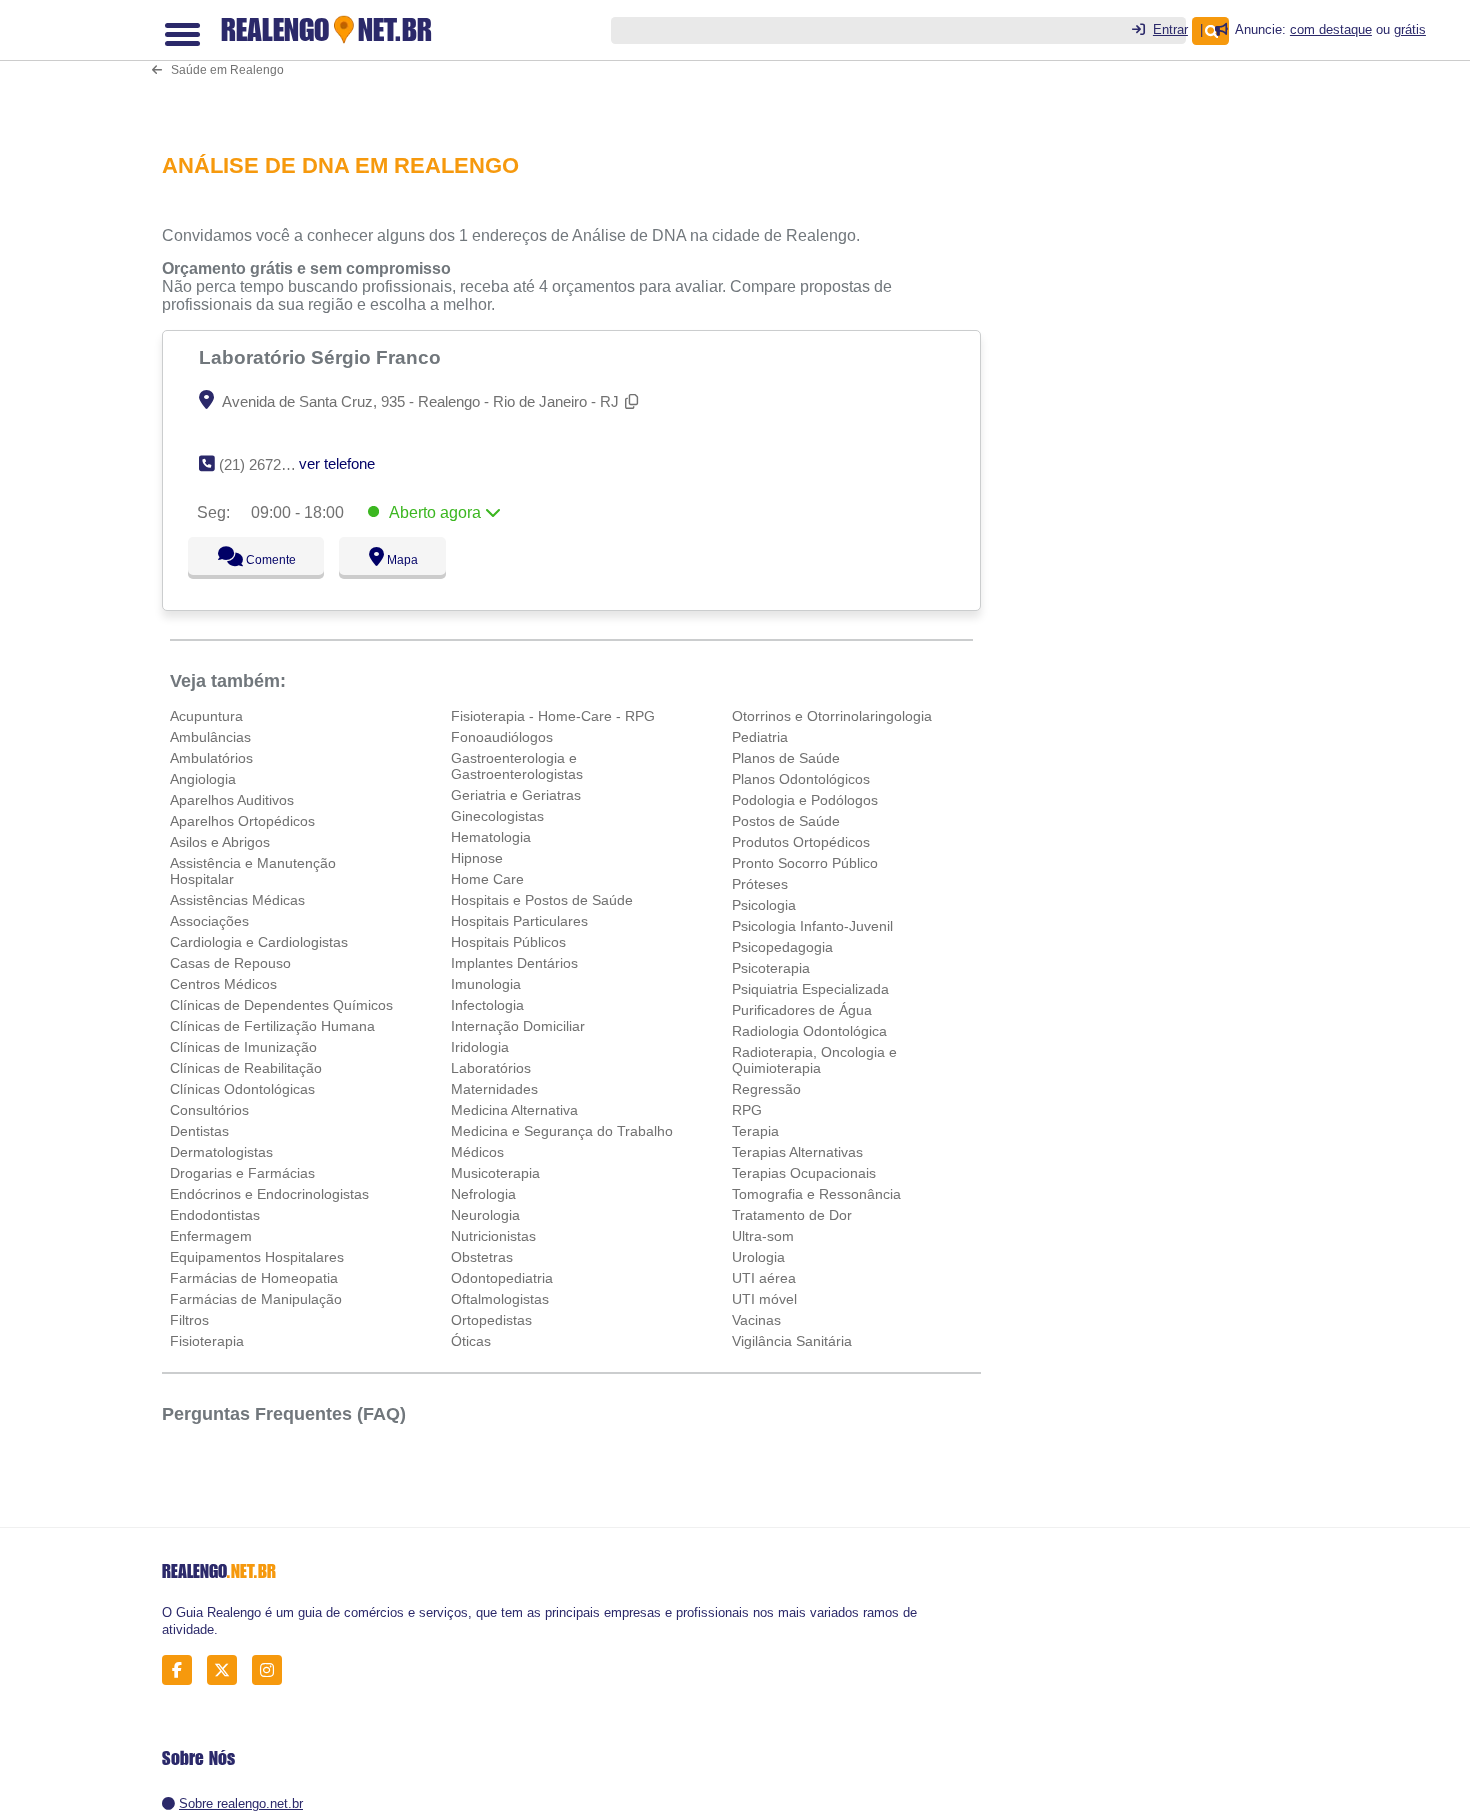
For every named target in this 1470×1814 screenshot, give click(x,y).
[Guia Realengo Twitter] (227, 1670)
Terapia (755, 1131)
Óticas (471, 1341)
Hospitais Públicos (508, 942)
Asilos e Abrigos (220, 842)
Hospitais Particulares (519, 921)
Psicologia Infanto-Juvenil (812, 926)
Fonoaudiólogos (502, 737)
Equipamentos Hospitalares (257, 1257)
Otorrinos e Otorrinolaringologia (832, 716)
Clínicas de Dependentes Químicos (281, 1005)
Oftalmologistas (500, 1299)
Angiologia (203, 779)
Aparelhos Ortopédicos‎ (242, 821)
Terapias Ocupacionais (804, 1173)
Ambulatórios (211, 758)
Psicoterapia (771, 968)
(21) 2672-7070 (268, 464)
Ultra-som (763, 1236)
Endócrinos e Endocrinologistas (269, 1194)
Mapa (398, 560)
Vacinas (756, 1320)
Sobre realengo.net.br (241, 1803)
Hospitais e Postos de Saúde (542, 900)
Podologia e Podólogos (805, 800)
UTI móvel (764, 1299)
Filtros (189, 1320)
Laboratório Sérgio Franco (322, 357)
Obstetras (482, 1257)
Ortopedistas (491, 1320)
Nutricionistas (493, 1236)
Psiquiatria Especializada (810, 989)
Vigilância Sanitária (792, 1341)
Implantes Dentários (514, 963)
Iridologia (480, 1047)
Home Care (487, 879)
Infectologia (487, 1005)
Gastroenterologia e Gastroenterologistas (517, 766)
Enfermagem (211, 1236)
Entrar (1170, 29)
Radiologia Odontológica (809, 1031)
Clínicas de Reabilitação (246, 1068)
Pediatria (760, 737)
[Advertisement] (582, 62)
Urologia (758, 1257)
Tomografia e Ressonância (816, 1194)
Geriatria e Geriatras (516, 795)
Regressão (766, 1089)
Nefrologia (483, 1194)
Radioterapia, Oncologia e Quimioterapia (814, 1060)
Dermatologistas (221, 1152)
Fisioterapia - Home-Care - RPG (553, 716)
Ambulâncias (210, 737)
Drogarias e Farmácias (242, 1173)
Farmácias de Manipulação (256, 1299)
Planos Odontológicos (801, 779)
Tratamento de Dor (792, 1215)
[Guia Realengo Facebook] (182, 1670)
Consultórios (209, 1110)
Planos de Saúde (786, 758)
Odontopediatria (502, 1278)
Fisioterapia (207, 1341)
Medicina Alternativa (514, 1110)
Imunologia (486, 984)
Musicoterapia (495, 1173)
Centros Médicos (223, 984)
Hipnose (477, 858)
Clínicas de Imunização (243, 1047)
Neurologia (485, 1215)
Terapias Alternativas (797, 1152)
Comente (257, 560)
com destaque (1331, 29)
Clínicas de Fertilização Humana (272, 1026)
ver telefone (337, 463)
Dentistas (199, 1131)
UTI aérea (764, 1278)
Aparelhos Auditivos (232, 800)
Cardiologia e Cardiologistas (259, 942)
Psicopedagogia (782, 947)
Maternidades (494, 1089)
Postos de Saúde (786, 821)
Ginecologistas (497, 816)
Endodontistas (215, 1215)
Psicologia (764, 905)
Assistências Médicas (237, 900)
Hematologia (491, 837)
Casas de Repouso (230, 963)
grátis (1410, 29)
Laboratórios (491, 1068)
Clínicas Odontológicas (242, 1089)
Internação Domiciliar (518, 1026)
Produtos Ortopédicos (801, 842)
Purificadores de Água (802, 1010)
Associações (209, 921)
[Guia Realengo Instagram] (272, 1670)
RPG (747, 1110)
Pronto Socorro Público (805, 863)
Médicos (477, 1152)
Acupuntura (206, 716)
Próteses (760, 884)
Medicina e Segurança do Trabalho (562, 1131)
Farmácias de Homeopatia (254, 1278)
